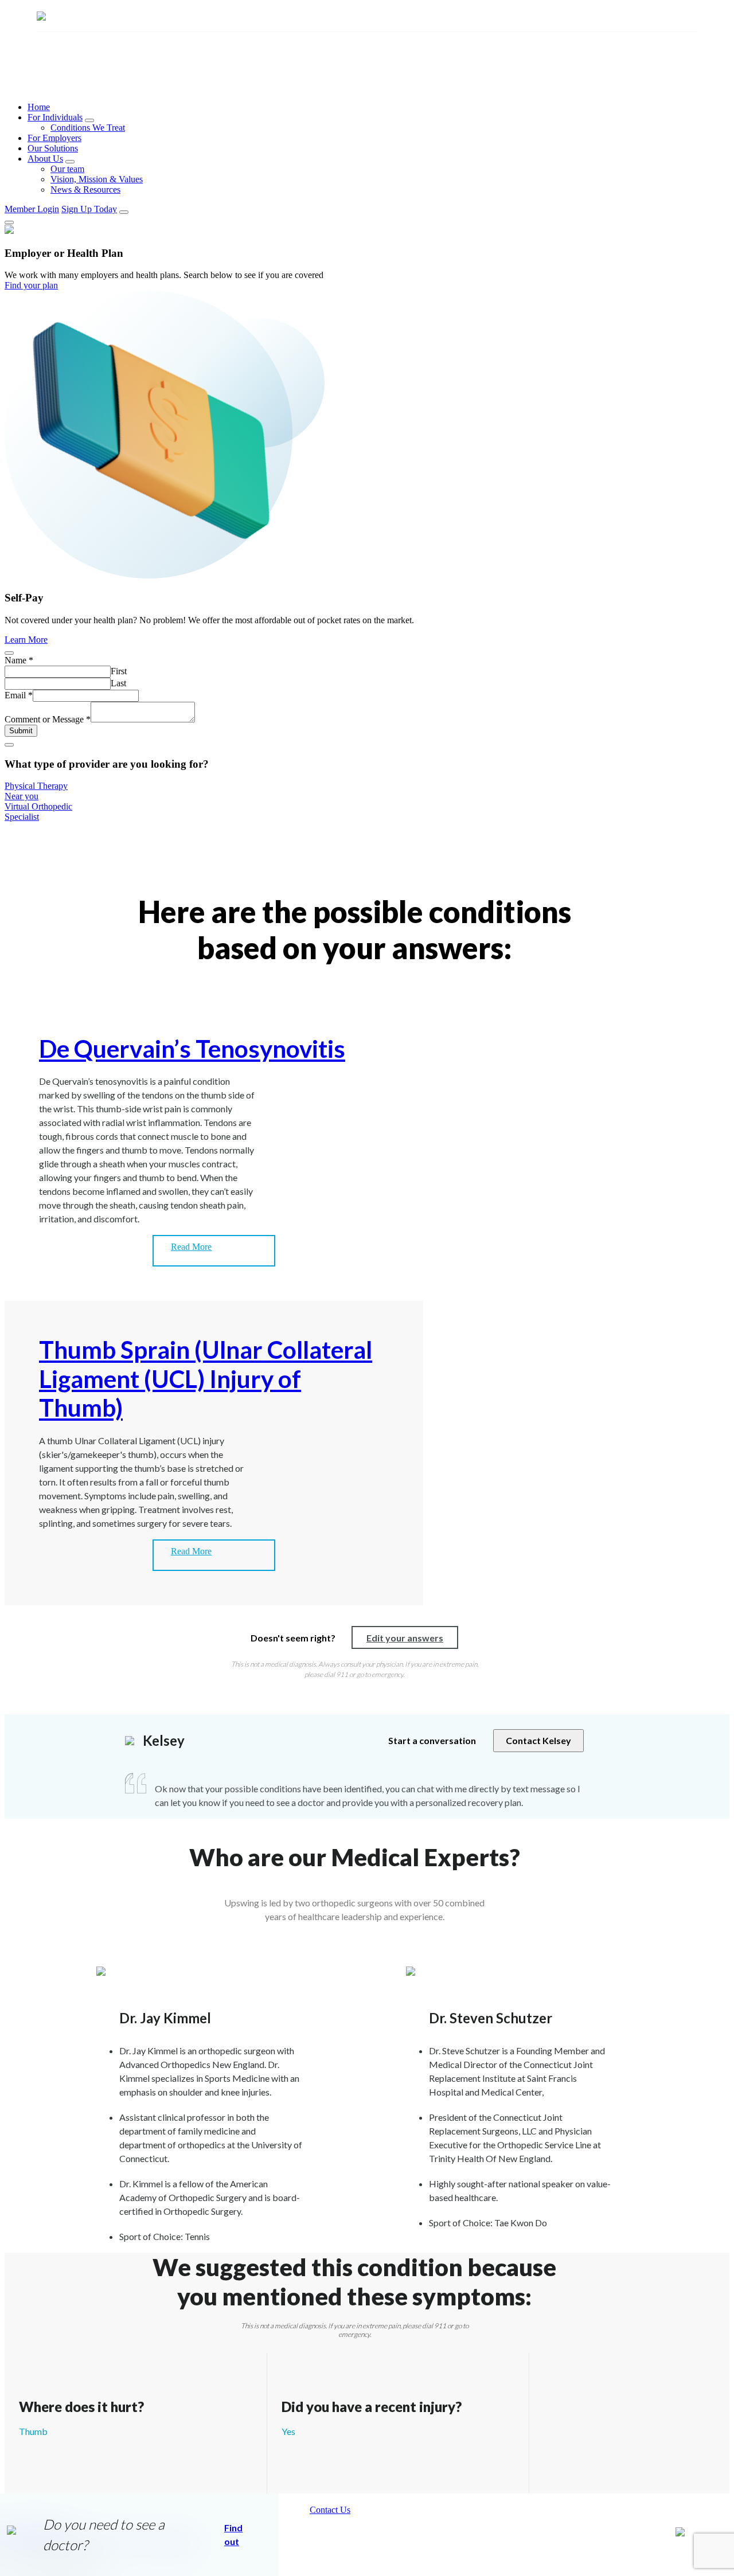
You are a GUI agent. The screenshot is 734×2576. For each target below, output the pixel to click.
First (119, 671)
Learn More (26, 640)
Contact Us (330, 2510)
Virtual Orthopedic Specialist (38, 812)
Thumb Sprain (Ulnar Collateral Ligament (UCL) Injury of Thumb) (206, 1379)
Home (39, 107)
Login (32, 209)
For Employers (54, 138)
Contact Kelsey (538, 1740)
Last (118, 683)
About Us (45, 159)
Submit (21, 731)
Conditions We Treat (88, 128)
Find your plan (31, 285)
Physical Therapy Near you (36, 791)
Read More (191, 1247)
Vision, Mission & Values (97, 179)
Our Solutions (53, 148)
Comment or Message (48, 719)
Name (19, 660)
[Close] (9, 222)
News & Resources (85, 189)
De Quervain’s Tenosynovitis (192, 1049)
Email (19, 695)
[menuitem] (378, 107)
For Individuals (55, 117)
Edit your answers (405, 1638)
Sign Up (89, 209)
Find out (233, 2534)
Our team (67, 169)
